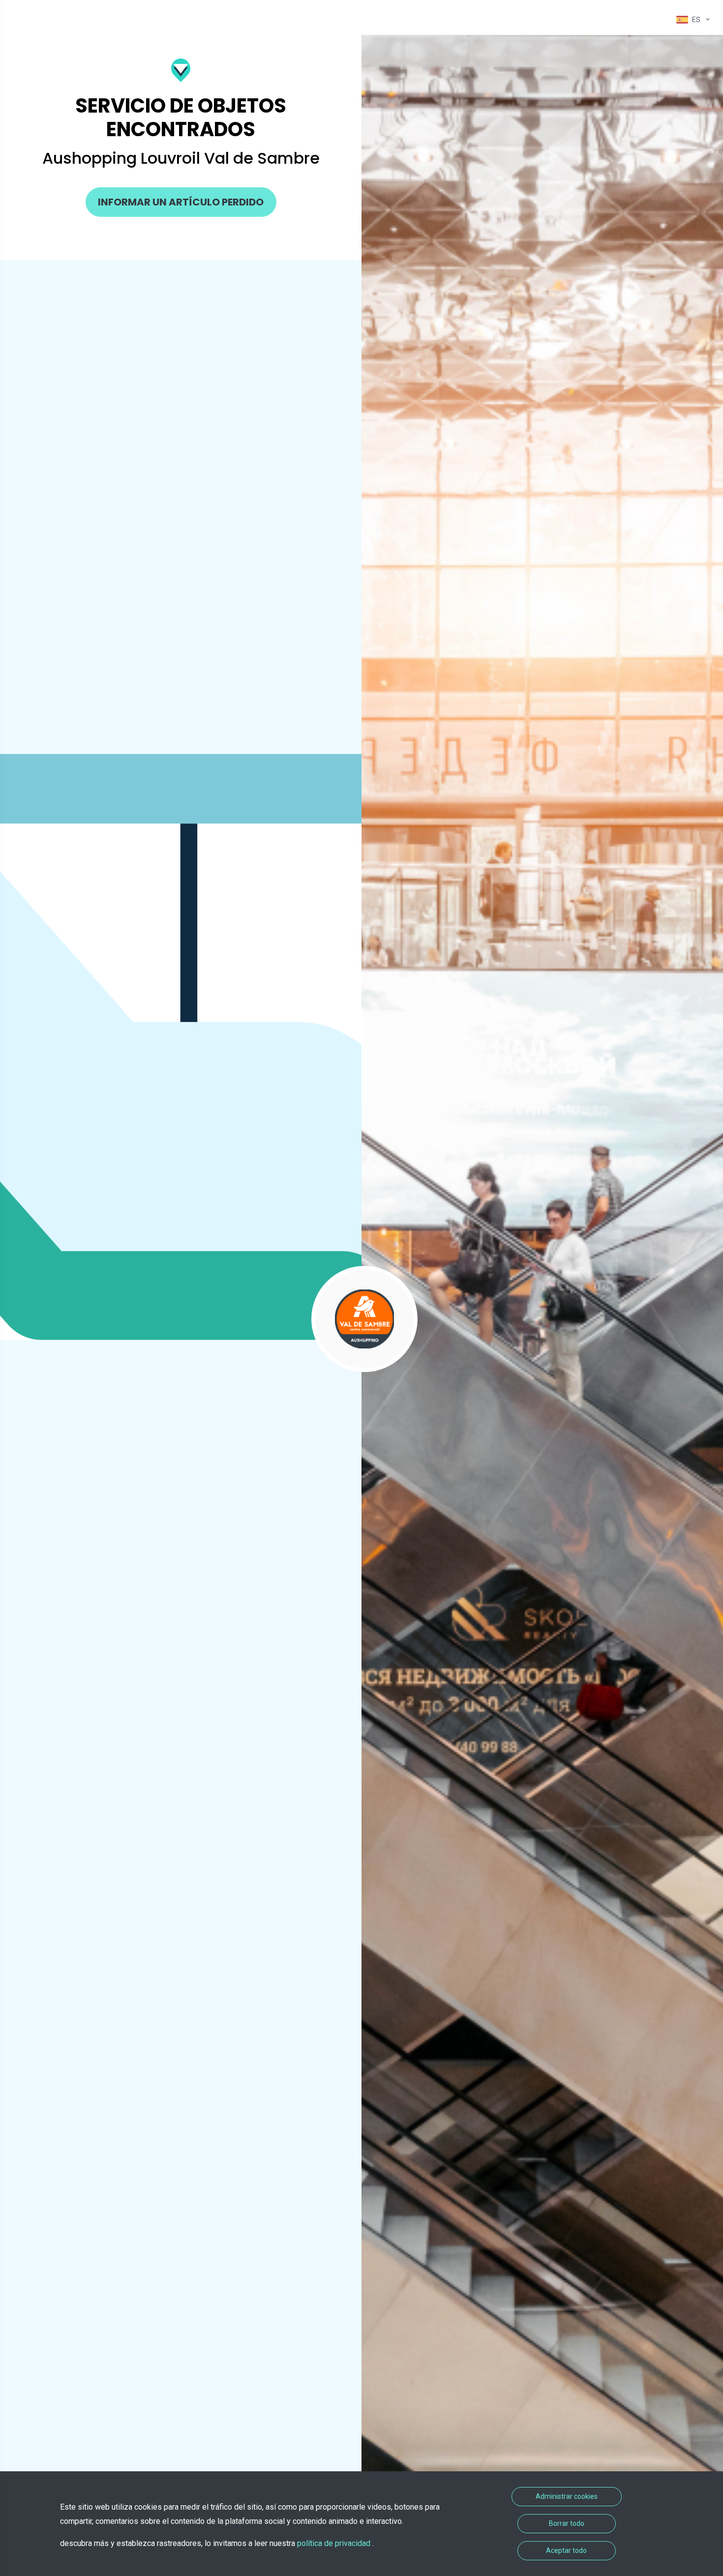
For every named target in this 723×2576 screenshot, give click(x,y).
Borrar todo (567, 2523)
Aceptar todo (566, 2550)
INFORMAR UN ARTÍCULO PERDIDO (181, 202)
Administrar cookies (567, 2496)
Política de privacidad (335, 2543)
